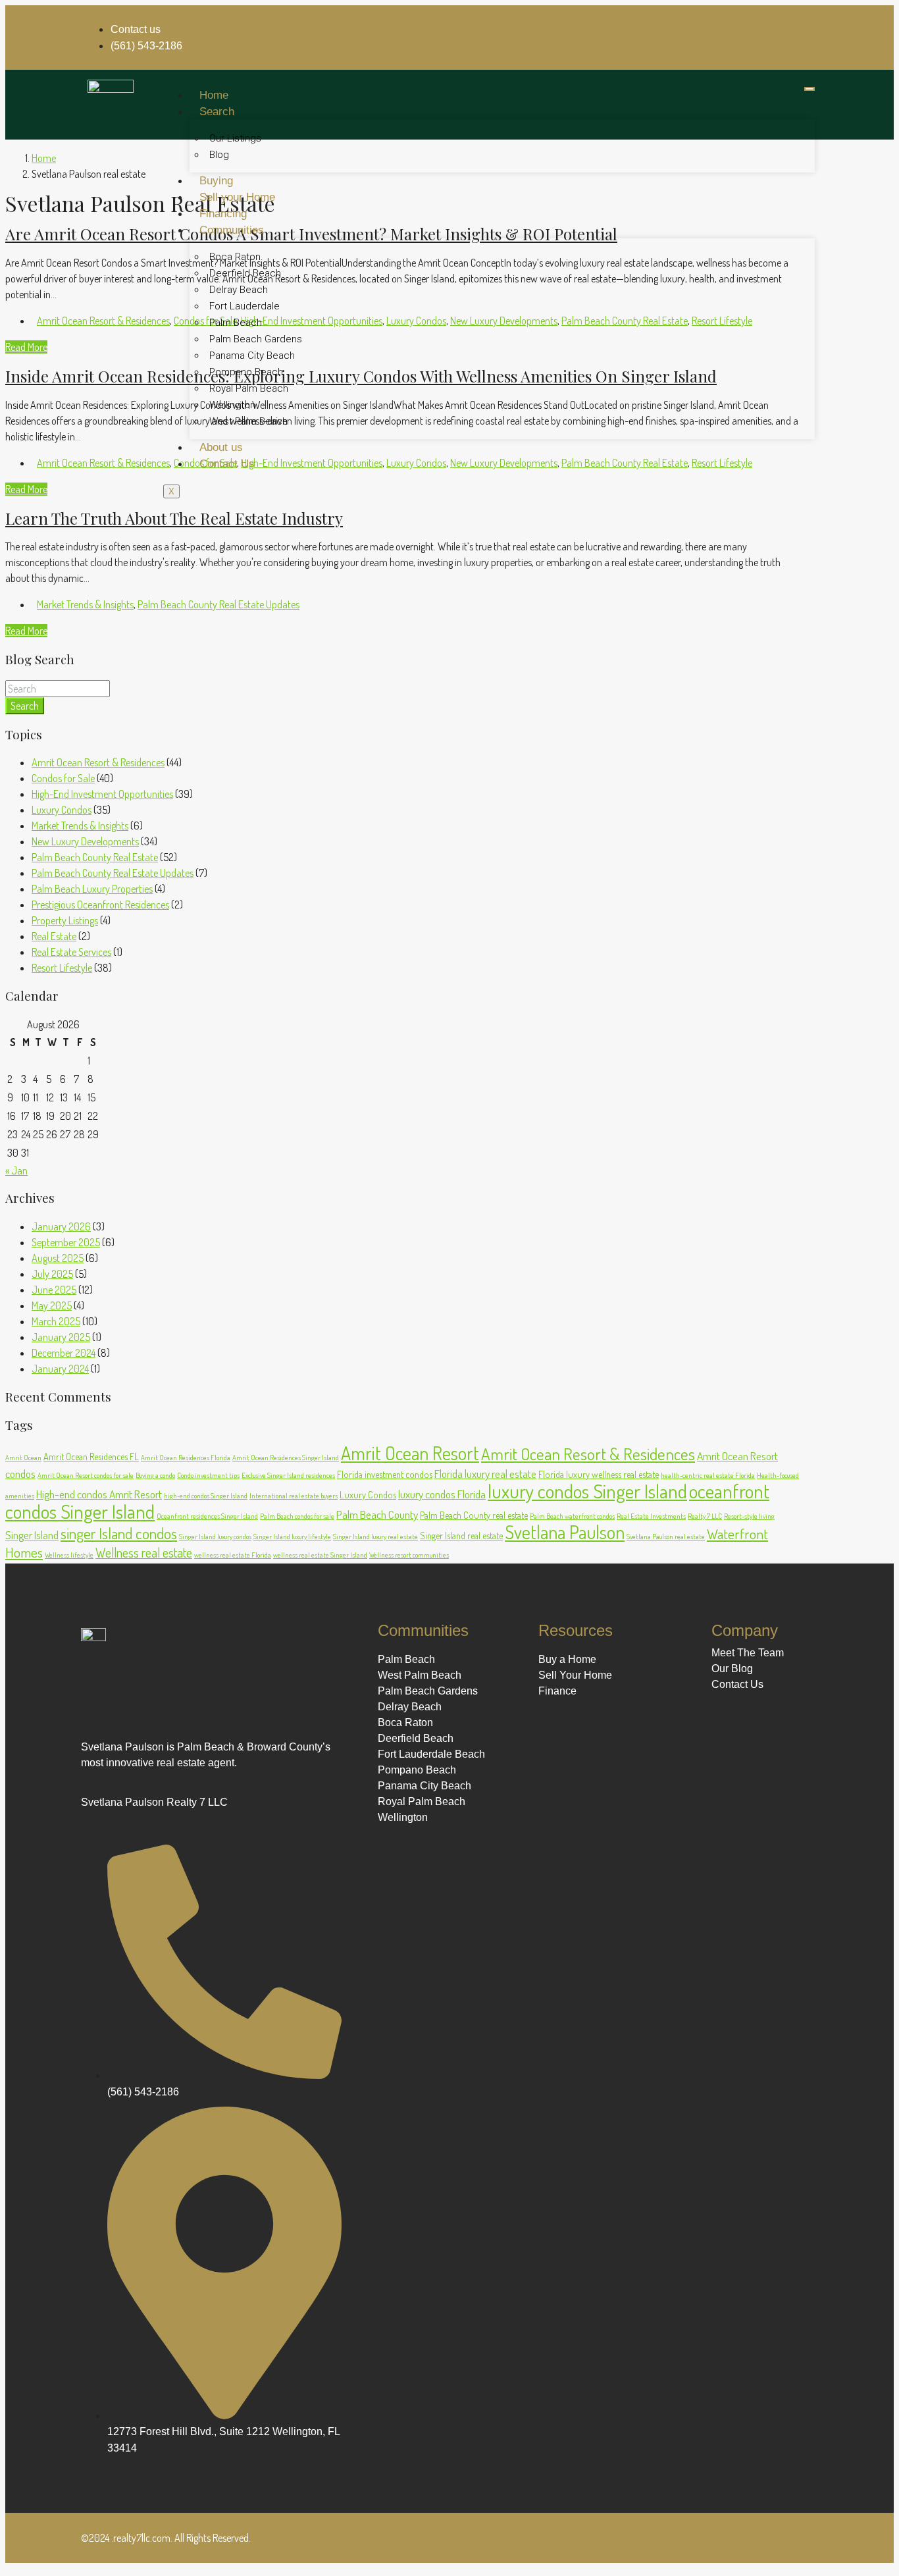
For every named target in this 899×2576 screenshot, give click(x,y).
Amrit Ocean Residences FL (91, 1456)
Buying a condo (155, 1475)
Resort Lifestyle (62, 968)
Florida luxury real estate (485, 1473)
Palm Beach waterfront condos (572, 1516)
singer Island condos (119, 1533)
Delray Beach (239, 290)
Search (217, 112)
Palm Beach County (377, 1514)
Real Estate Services (71, 952)
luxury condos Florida (442, 1494)
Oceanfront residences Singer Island (207, 1516)
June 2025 (54, 1290)
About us (221, 447)
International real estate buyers (294, 1496)
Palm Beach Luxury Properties (92, 889)
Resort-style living (749, 1516)
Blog (219, 155)
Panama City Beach (252, 355)
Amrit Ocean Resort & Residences (103, 321)
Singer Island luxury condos (215, 1537)
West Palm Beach (248, 421)
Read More (26, 347)
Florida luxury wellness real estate (599, 1474)
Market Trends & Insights (85, 604)
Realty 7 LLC (705, 1516)
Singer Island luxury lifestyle (292, 1537)
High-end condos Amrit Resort (99, 1494)
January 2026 (61, 1226)
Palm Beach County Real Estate (95, 857)
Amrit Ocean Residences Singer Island (286, 1458)
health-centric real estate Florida (708, 1475)
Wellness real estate (144, 1553)
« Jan (16, 1170)
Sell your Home (237, 197)
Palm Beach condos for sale (297, 1516)
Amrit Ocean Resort (410, 1453)
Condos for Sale (63, 778)
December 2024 (64, 1353)
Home (214, 95)
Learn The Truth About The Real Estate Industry (174, 518)
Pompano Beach (246, 372)
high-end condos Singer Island (206, 1496)
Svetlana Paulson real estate (666, 1537)
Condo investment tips (208, 1475)
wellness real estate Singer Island (320, 1555)
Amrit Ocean (23, 1458)
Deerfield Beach (245, 273)
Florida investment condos (385, 1474)
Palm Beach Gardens (256, 339)
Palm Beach (236, 323)
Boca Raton (235, 257)
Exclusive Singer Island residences (288, 1475)
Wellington (232, 405)
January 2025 (61, 1337)
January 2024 (60, 1369)
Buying (216, 181)
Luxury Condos (62, 810)
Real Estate (54, 936)
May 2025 (52, 1305)
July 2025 (52, 1274)
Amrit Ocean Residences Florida (186, 1458)
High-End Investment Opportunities (102, 794)
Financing (223, 214)
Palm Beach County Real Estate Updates (218, 604)
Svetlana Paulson (565, 1532)
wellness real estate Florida (233, 1555)
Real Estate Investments (651, 1516)
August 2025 (58, 1258)
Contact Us (227, 464)
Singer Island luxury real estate (375, 1537)
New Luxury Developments (85, 841)
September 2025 (66, 1242)
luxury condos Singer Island (587, 1491)
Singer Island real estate (461, 1535)
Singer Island (32, 1535)
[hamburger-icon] (809, 89)
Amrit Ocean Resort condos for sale (86, 1475)
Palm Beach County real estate (474, 1515)
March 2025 (56, 1321)
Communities (232, 230)
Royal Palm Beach (249, 388)
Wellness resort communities (409, 1555)
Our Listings (235, 138)
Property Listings (65, 920)
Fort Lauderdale (244, 306)
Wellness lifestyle (69, 1555)
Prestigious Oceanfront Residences (100, 905)
